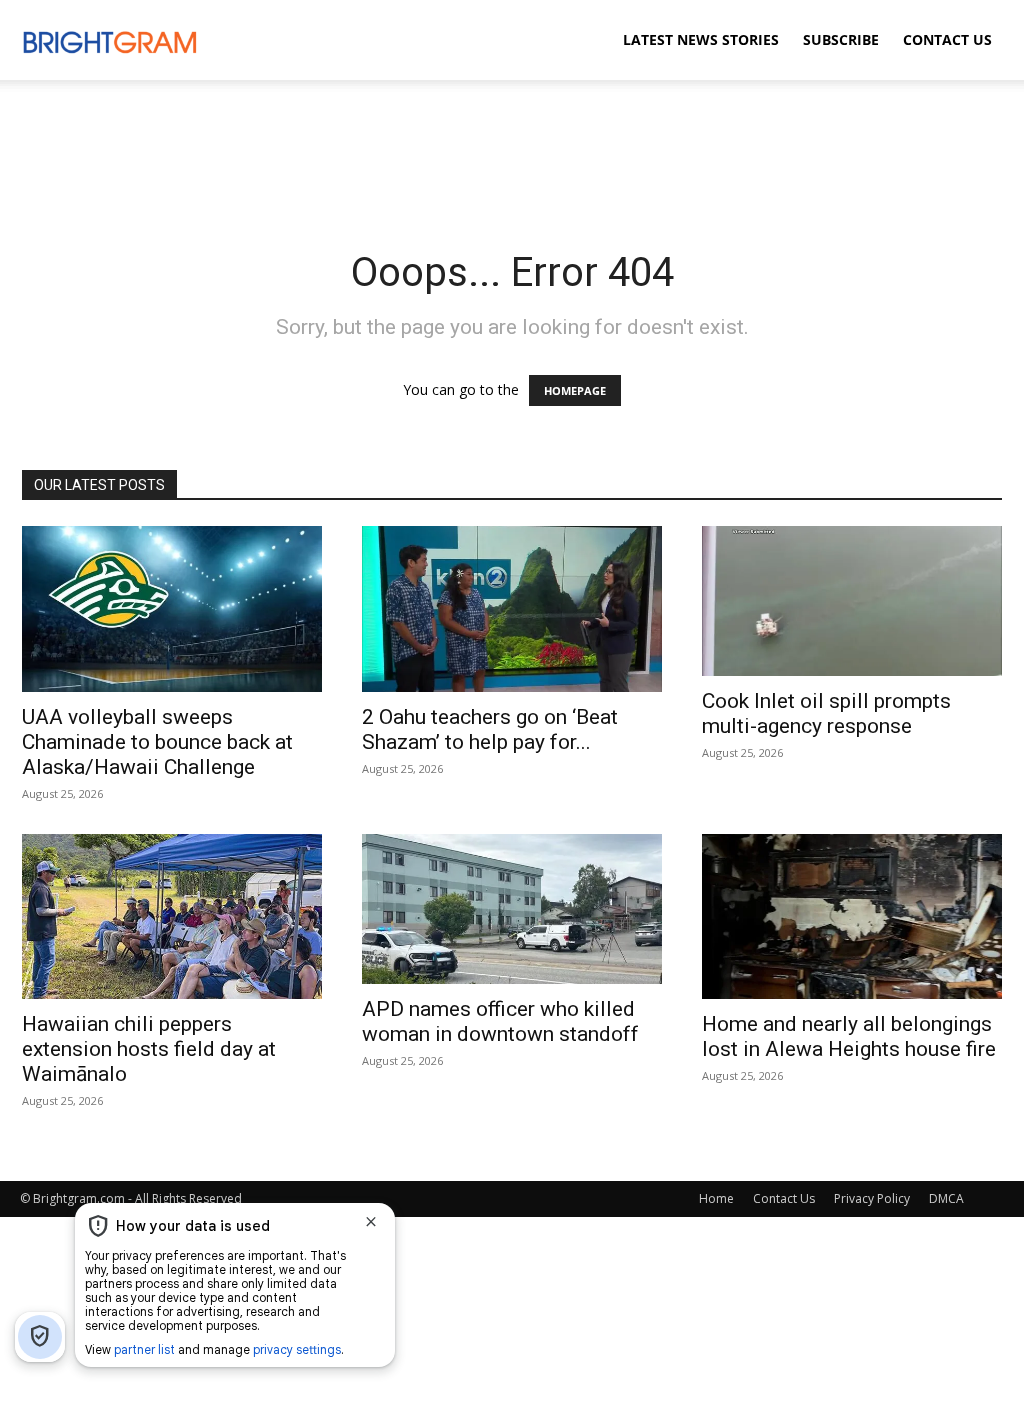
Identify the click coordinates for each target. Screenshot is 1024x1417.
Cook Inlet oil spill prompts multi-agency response (826, 713)
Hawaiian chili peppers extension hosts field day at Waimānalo (149, 1049)
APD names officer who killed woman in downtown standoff (500, 1021)
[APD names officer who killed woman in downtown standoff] (512, 909)
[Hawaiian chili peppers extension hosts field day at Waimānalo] (172, 917)
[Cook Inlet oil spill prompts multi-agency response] (852, 601)
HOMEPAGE (575, 390)
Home (716, 1198)
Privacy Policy (872, 1198)
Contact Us (947, 39)
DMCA (946, 1198)
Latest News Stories (701, 39)
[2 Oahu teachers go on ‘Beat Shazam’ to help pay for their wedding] (512, 609)
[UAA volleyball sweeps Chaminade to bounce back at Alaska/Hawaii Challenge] (172, 609)
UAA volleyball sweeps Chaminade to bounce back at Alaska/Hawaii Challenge (157, 742)
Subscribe (841, 39)
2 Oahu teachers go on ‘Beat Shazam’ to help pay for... (490, 729)
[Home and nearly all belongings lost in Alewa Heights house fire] (852, 917)
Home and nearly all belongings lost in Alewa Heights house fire (849, 1036)
